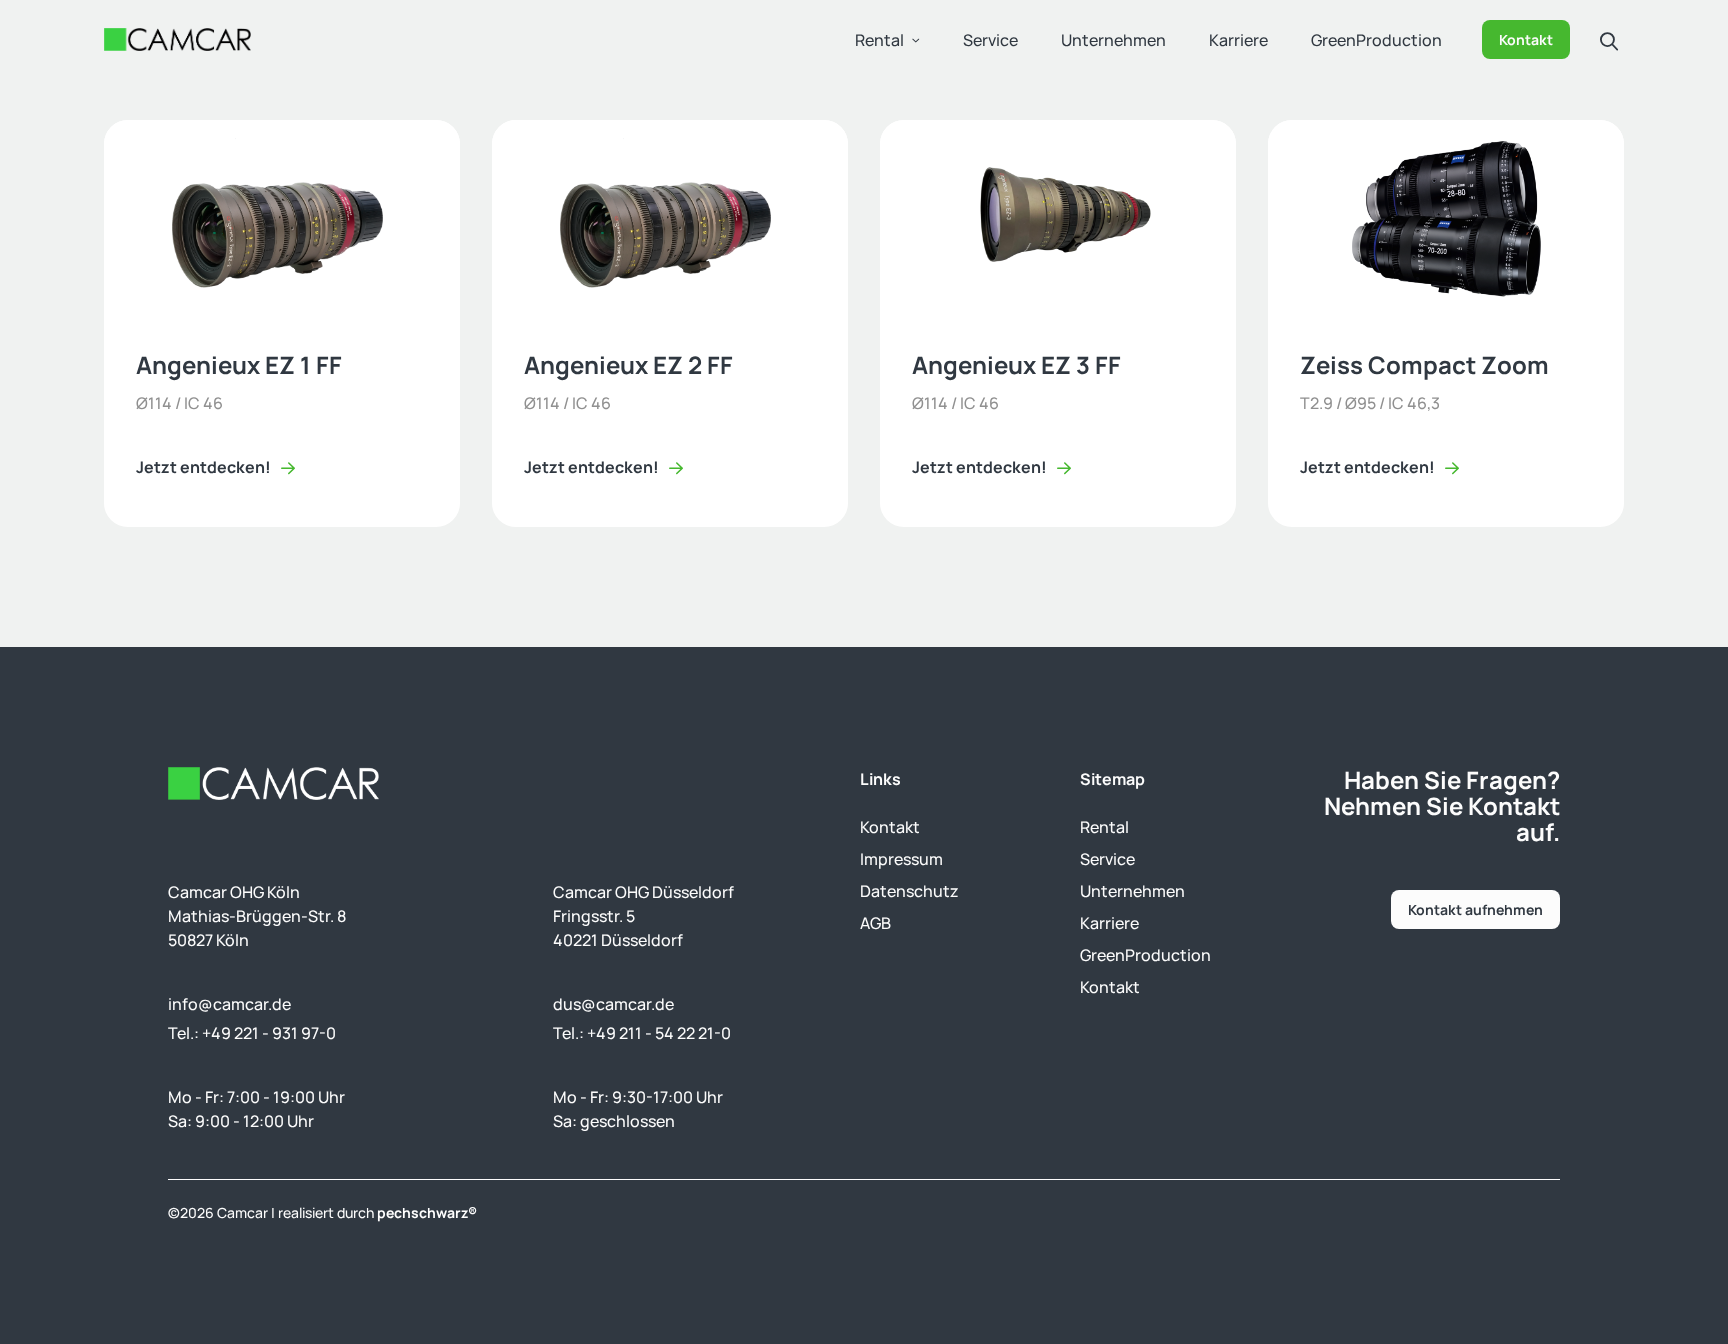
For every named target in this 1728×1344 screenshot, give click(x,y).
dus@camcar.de (613, 1004)
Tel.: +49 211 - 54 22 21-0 (642, 1033)
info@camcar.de (229, 1004)
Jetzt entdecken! (203, 467)
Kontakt (1526, 39)
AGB (875, 923)
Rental (879, 40)
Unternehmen (1113, 40)
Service (990, 40)
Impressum (901, 859)
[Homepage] (177, 39)
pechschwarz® (427, 1212)
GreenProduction (1376, 40)
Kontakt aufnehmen (1475, 909)
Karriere (1238, 40)
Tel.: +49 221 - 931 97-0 (252, 1033)
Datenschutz (909, 891)
